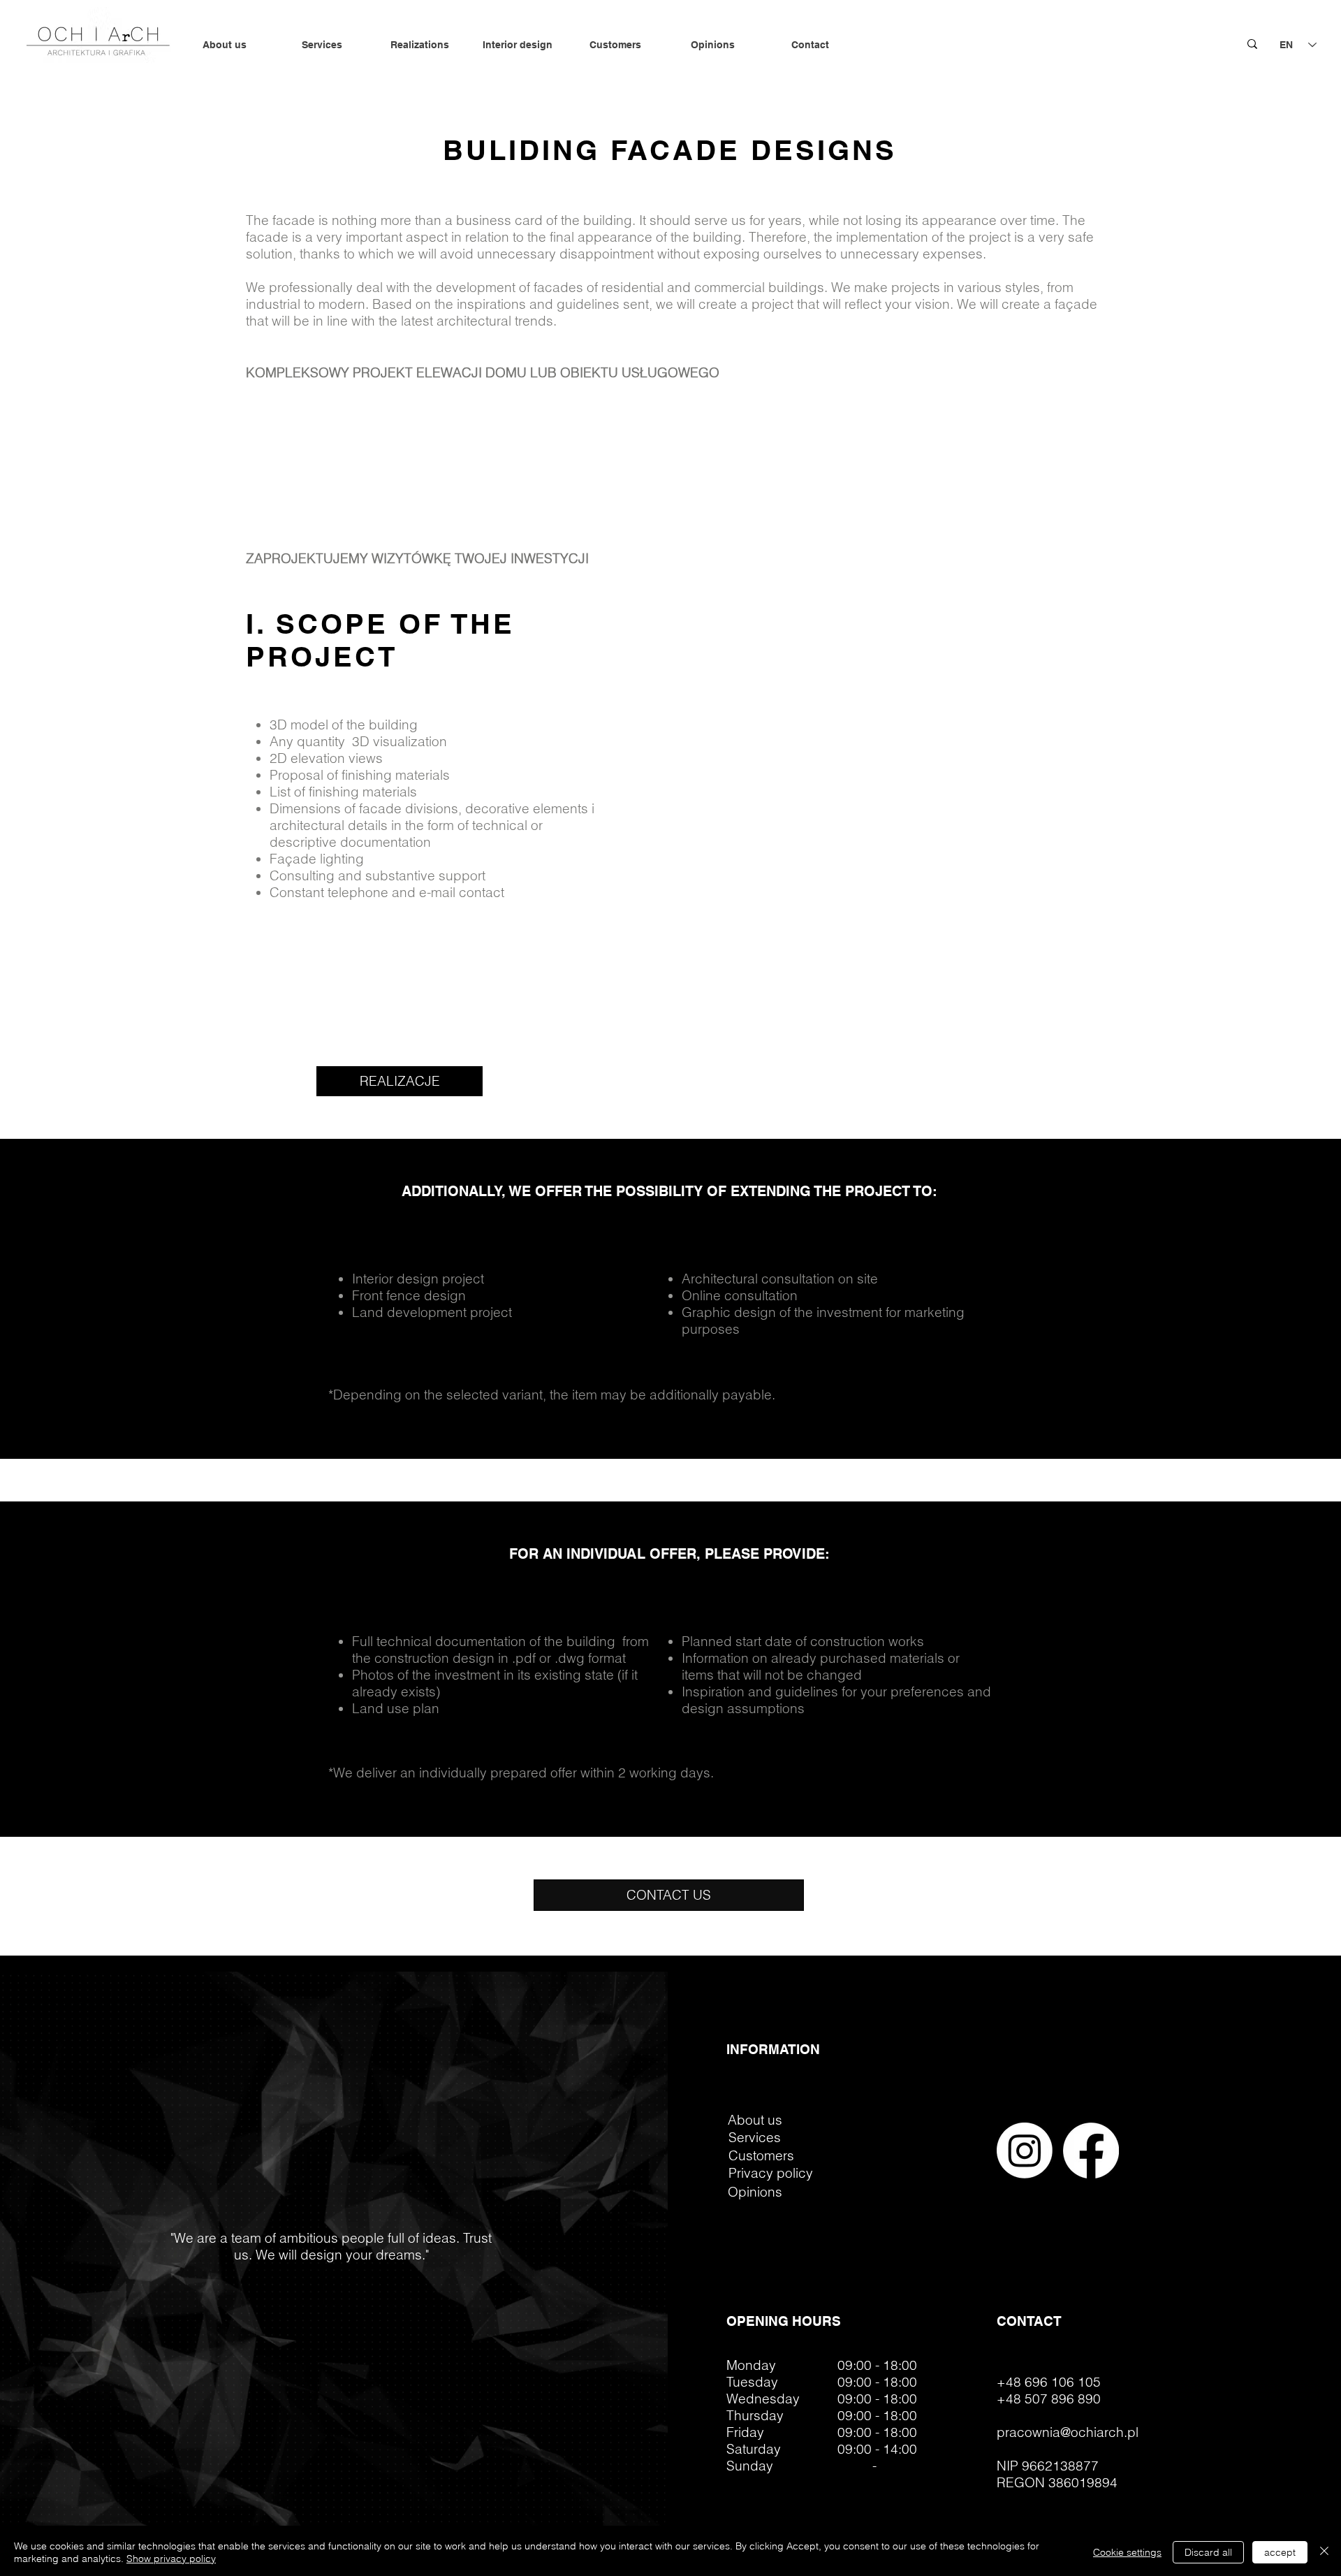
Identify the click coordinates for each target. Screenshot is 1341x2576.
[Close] (1324, 2552)
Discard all (1208, 2552)
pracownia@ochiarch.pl (1068, 2432)
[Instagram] (1025, 2151)
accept (1280, 2552)
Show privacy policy (171, 2559)
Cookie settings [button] (1127, 2552)
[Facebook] (1091, 2151)
